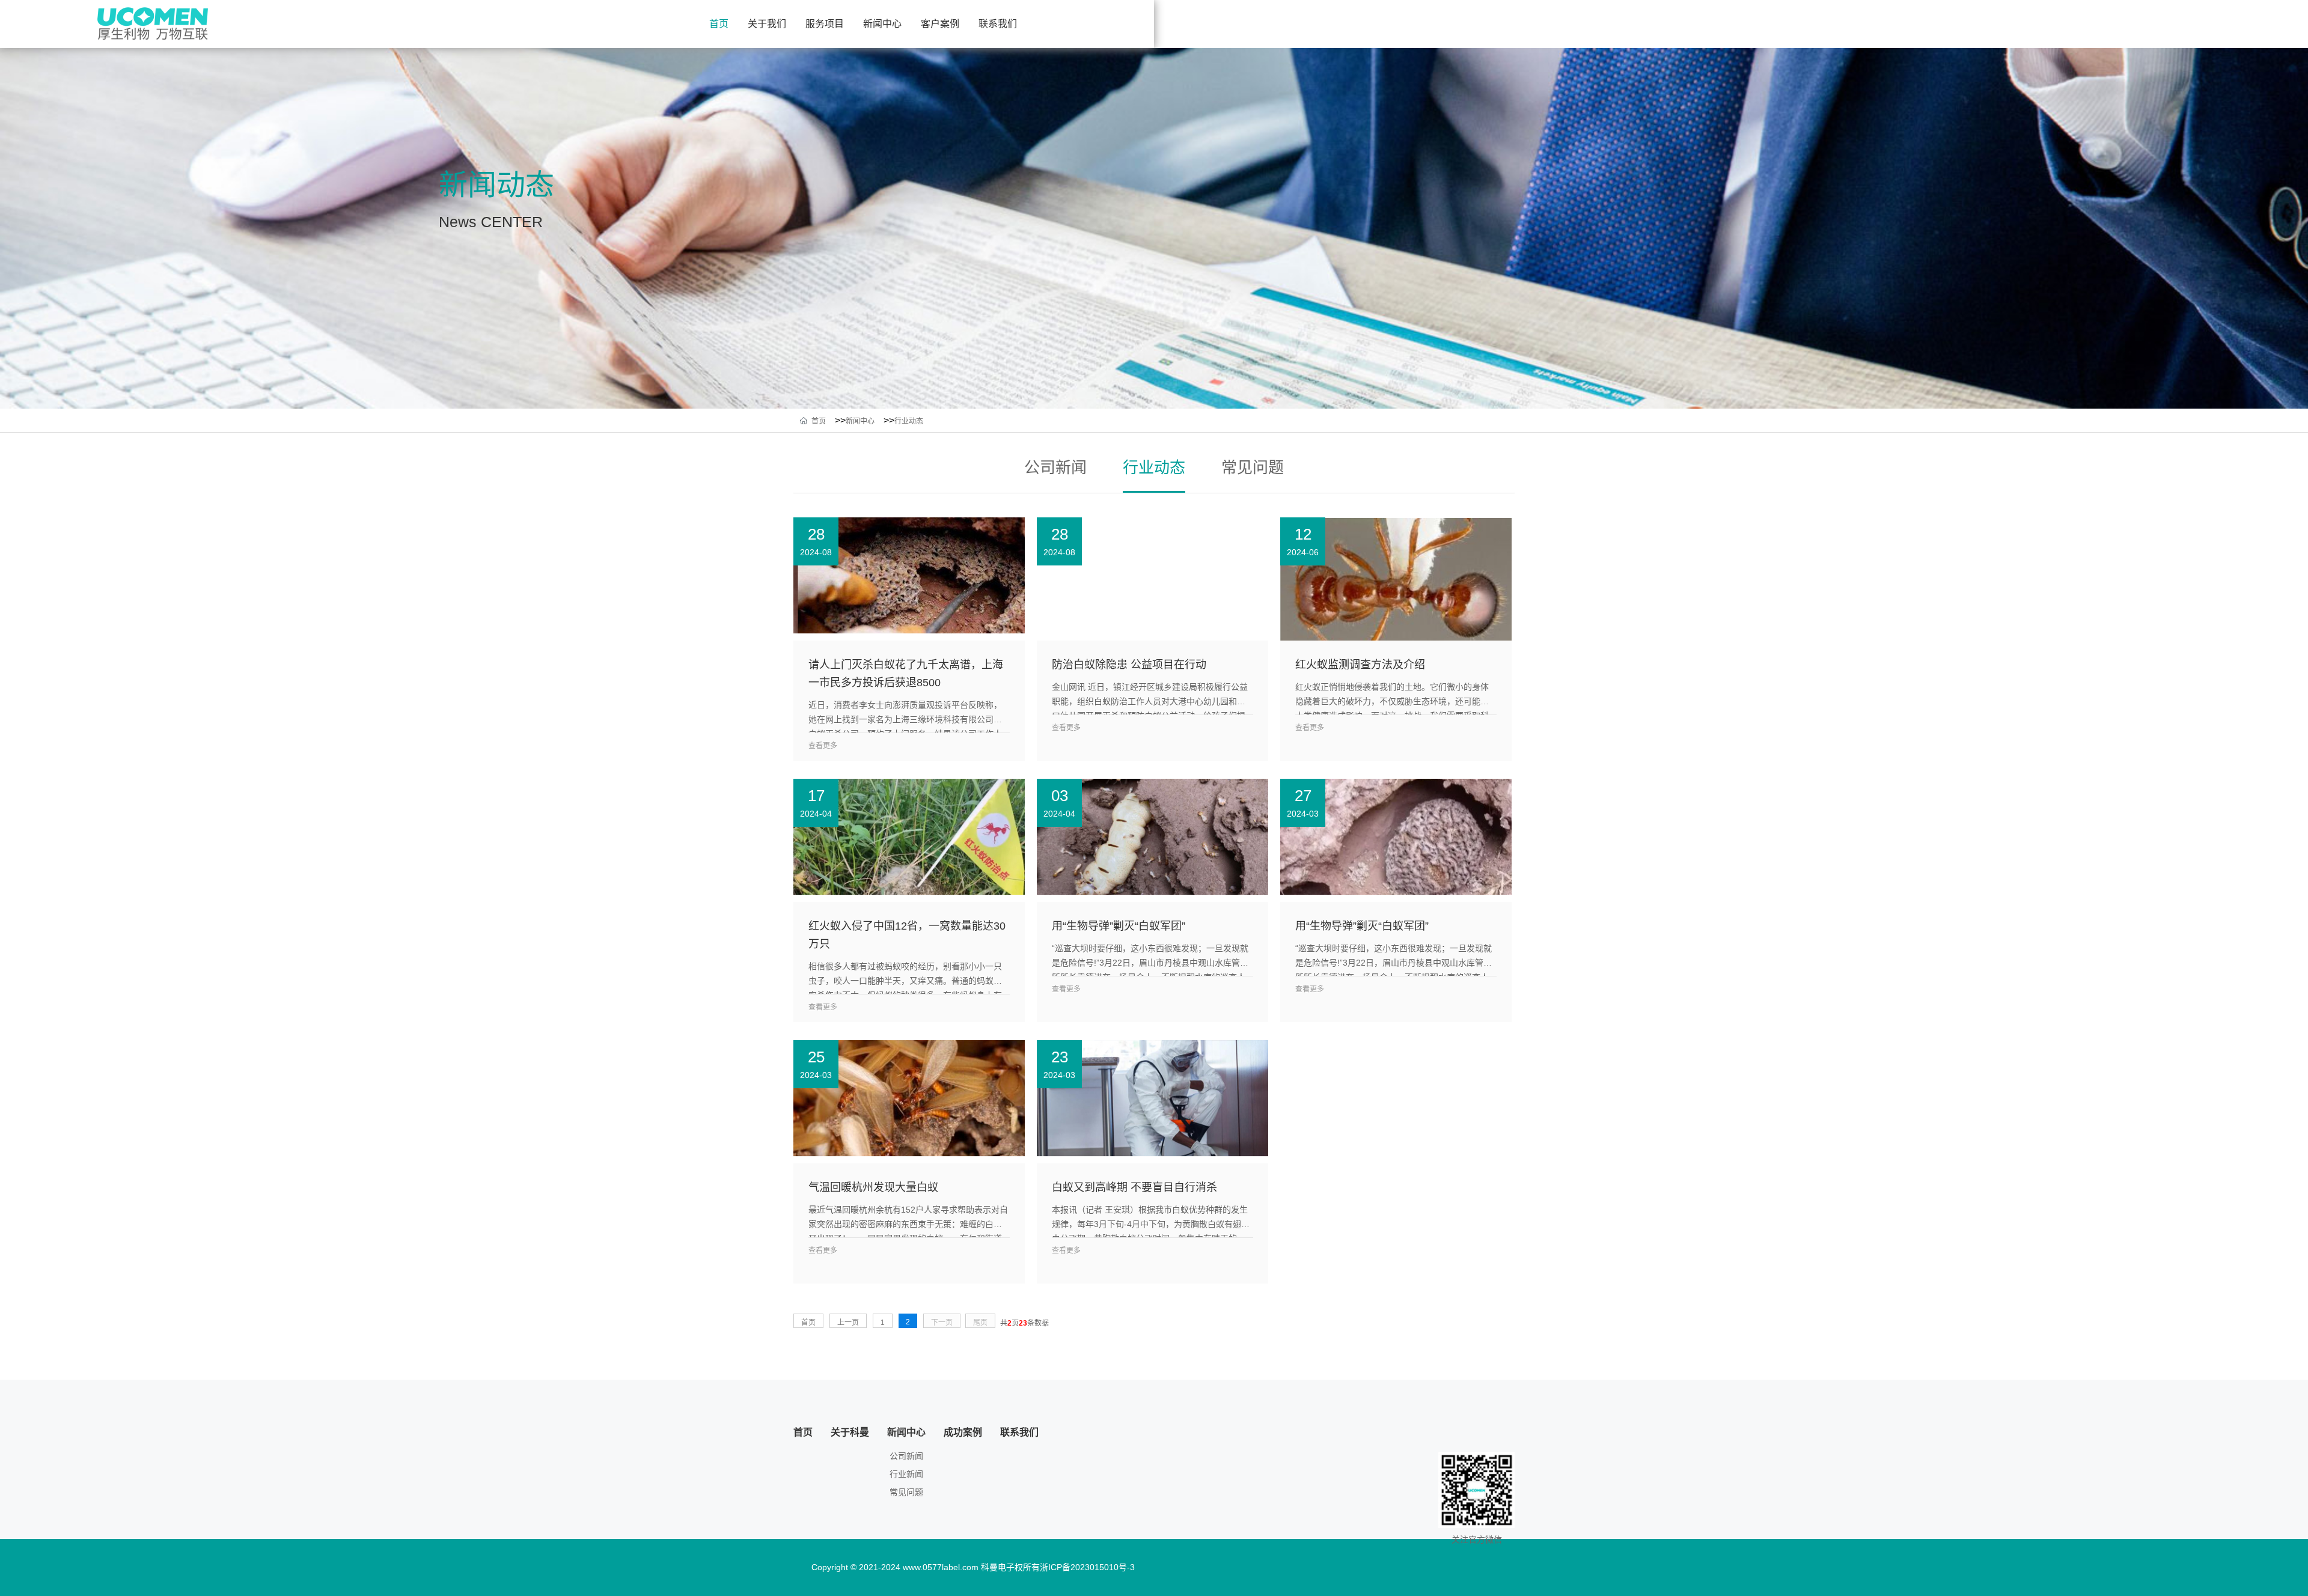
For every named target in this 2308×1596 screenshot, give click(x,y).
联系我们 (998, 24)
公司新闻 (1055, 468)
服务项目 (825, 24)
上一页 (848, 1323)
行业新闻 (906, 1474)
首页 (719, 24)
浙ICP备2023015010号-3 (1087, 1567)
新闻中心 (882, 24)
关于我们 (767, 24)
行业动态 (909, 421)
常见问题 (1253, 468)
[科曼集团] (155, 23)
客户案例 (940, 24)
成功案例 (963, 1432)
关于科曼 (850, 1432)
